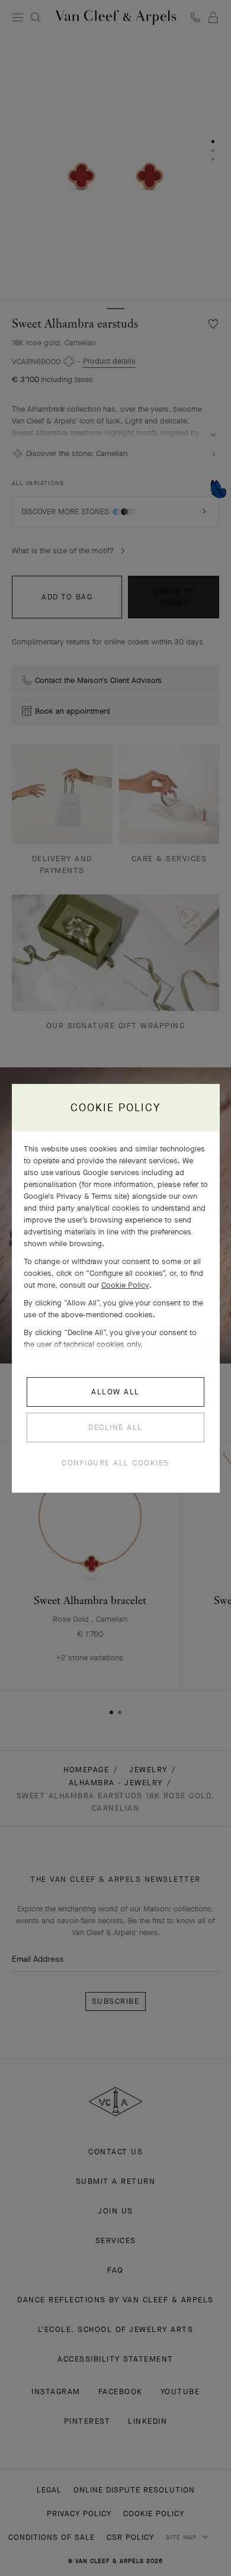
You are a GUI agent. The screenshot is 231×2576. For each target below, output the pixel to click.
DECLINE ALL (115, 1427)
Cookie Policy (125, 1285)
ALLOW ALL (115, 1392)
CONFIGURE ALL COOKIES (115, 1463)
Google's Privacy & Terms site (75, 1196)
